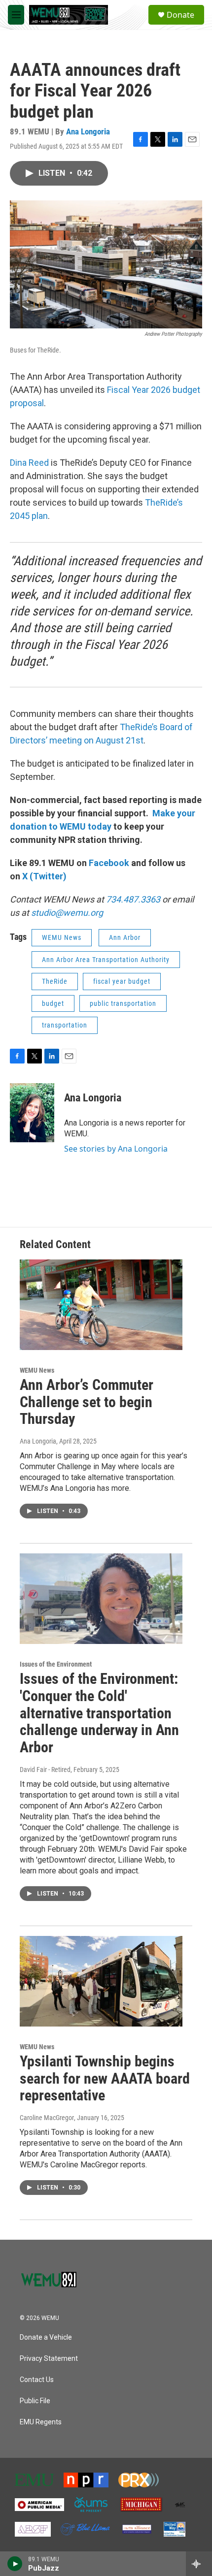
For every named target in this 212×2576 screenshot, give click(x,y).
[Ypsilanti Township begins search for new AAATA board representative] (101, 1981)
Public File (35, 2401)
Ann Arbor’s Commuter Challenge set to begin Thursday (87, 1402)
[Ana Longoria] (32, 1113)
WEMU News (62, 937)
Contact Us (37, 2380)
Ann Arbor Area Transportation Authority (106, 960)
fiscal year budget (122, 981)
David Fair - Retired (45, 1770)
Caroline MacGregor (47, 2118)
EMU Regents (41, 2422)
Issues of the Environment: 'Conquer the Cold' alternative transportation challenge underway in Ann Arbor (99, 1713)
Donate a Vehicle (46, 2337)
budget (53, 1003)
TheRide (55, 981)
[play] (15, 2564)
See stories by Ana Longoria (116, 1149)
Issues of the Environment (56, 1664)
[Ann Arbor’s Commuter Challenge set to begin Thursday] (101, 1305)
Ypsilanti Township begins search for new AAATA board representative (105, 2078)
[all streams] (199, 2564)
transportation (65, 1025)
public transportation (123, 1003)
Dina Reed (29, 463)
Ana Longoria (88, 131)
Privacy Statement (49, 2359)
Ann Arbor (125, 937)
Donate (180, 15)
